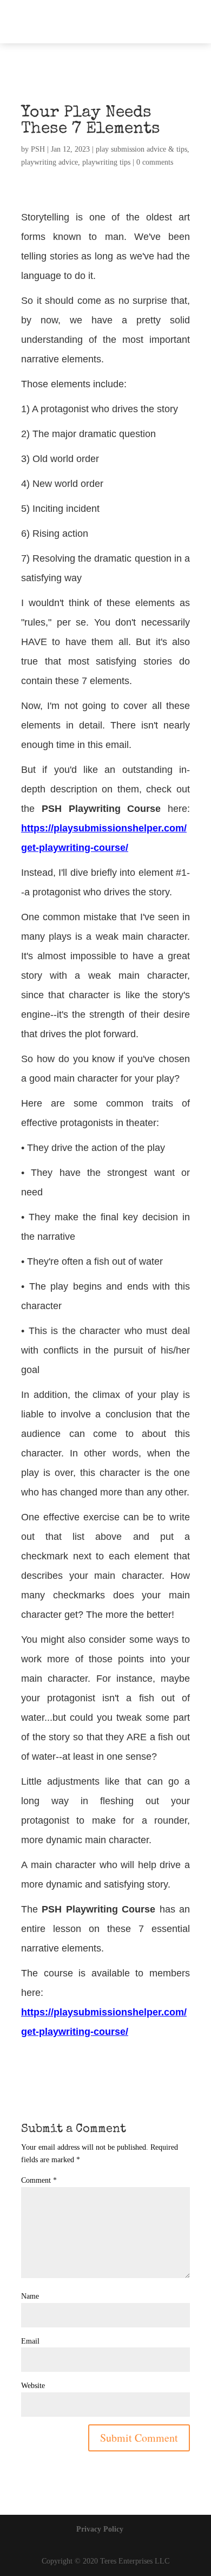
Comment (39, 2180)
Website (33, 2386)
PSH (38, 149)
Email (30, 2341)
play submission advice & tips (141, 149)
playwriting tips (106, 162)
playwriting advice (50, 162)
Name (30, 2296)
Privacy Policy (100, 2529)
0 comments (155, 162)
